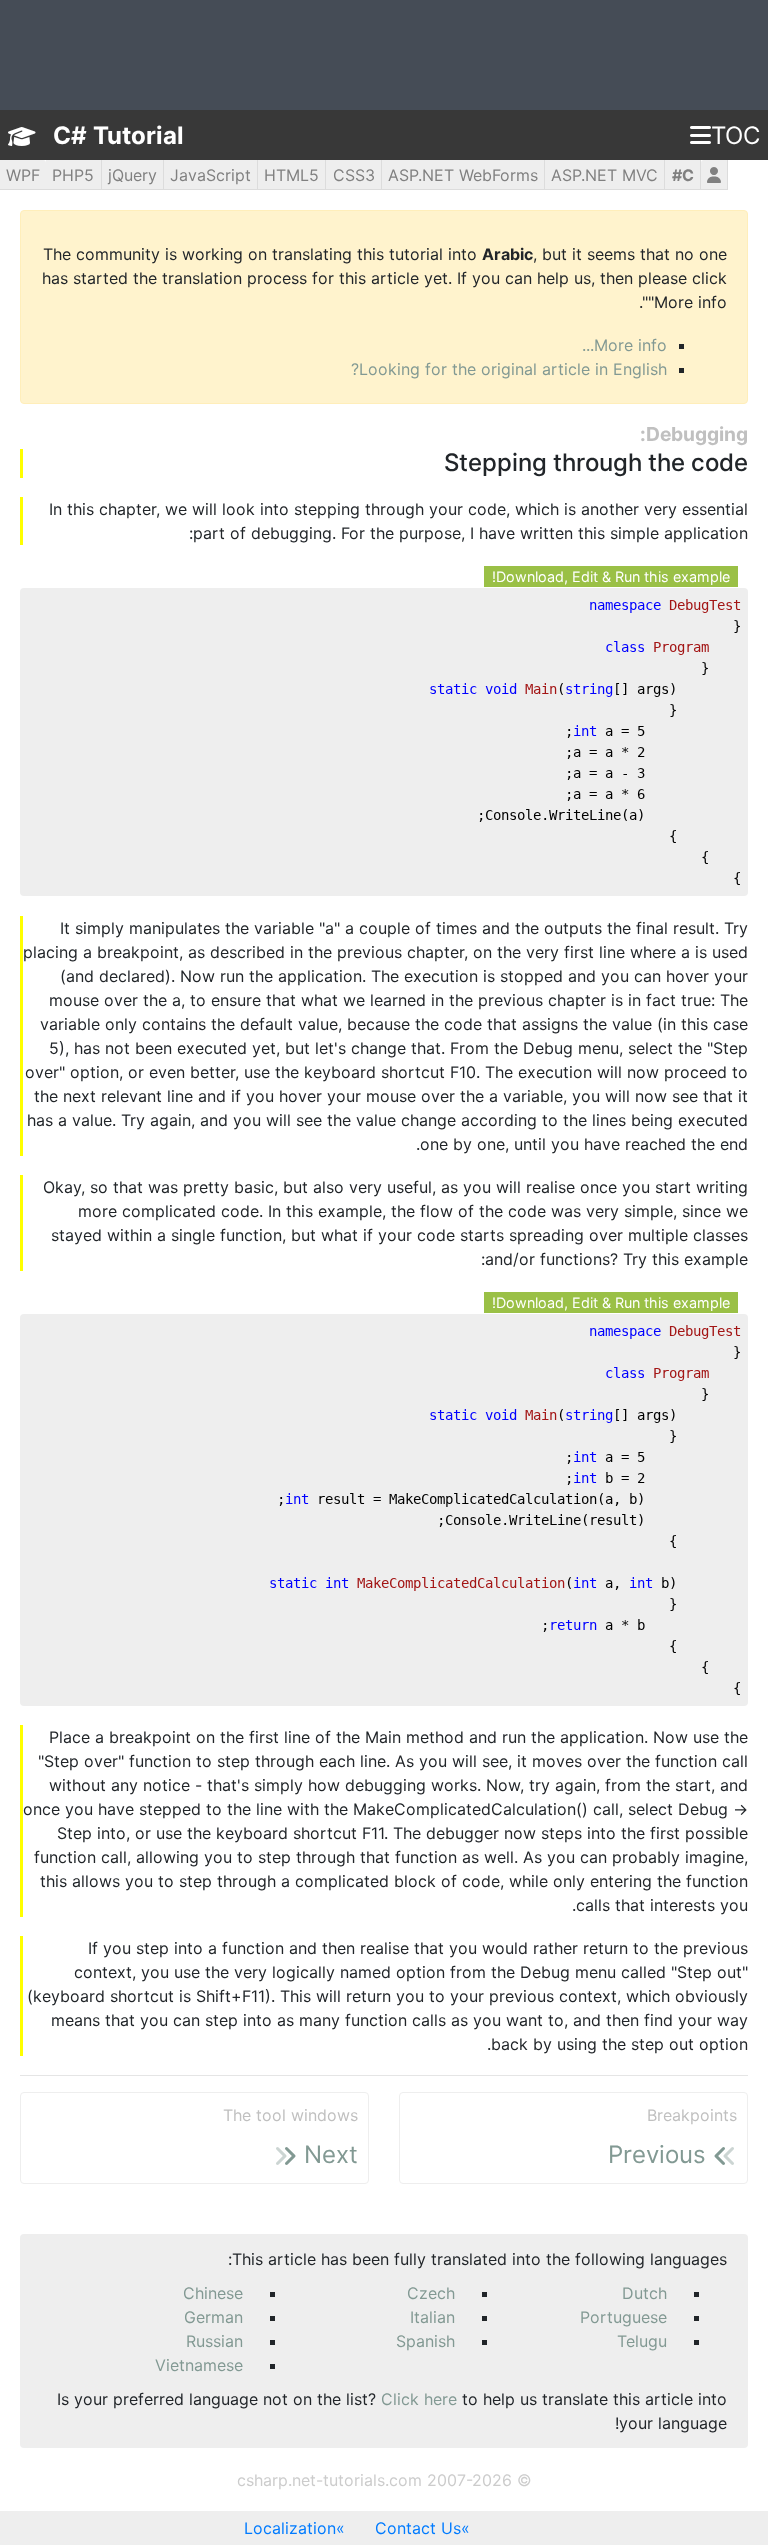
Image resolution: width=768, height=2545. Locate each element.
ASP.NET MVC (604, 175)
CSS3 (354, 175)
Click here (419, 2399)
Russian (214, 2341)
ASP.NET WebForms (463, 175)
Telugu (642, 2341)
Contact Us (418, 2528)
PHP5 (73, 175)
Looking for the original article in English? (509, 369)
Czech (431, 2293)
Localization (290, 2528)
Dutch (644, 2293)
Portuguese (623, 2317)
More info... (624, 345)
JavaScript (210, 175)
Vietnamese (199, 2365)
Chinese (213, 2293)
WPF (23, 175)
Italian (432, 2317)
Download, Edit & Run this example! (611, 576)
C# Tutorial (118, 135)
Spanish (425, 2341)
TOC (735, 135)
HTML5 (291, 175)
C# (683, 175)
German (213, 2317)
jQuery (132, 175)
